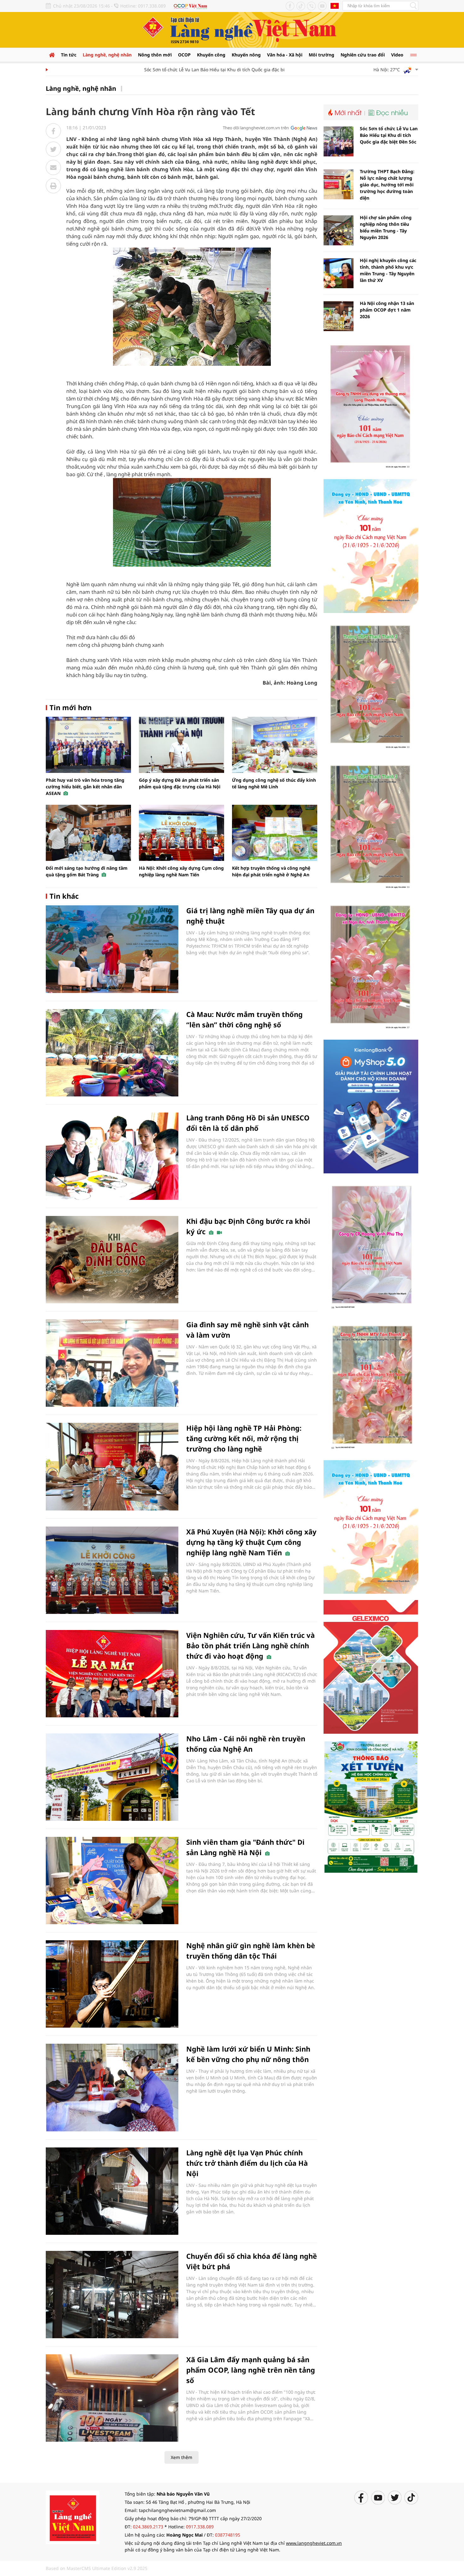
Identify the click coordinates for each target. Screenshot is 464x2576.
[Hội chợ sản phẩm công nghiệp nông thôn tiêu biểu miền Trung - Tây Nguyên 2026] (339, 230)
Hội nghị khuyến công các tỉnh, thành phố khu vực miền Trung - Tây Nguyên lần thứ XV (388, 270)
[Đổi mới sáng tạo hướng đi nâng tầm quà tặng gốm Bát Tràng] (88, 833)
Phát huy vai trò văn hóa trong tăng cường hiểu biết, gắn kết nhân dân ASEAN (85, 787)
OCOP (184, 55)
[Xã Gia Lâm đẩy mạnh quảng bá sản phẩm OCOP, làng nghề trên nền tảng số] (112, 2398)
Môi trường (321, 55)
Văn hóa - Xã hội (285, 55)
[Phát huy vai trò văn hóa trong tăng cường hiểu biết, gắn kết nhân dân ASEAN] (88, 745)
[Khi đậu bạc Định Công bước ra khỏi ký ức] (112, 1260)
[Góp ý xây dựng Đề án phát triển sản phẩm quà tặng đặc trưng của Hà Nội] (181, 745)
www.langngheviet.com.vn (314, 2543)
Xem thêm (181, 2457)
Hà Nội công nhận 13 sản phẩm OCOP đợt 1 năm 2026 (387, 310)
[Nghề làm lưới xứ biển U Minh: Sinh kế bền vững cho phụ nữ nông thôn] (112, 2087)
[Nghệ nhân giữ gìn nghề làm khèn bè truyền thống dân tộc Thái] (112, 1984)
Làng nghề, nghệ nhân (107, 55)
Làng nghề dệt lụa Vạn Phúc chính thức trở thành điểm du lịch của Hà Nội (247, 2163)
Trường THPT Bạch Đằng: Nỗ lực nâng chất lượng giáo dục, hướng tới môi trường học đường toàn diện (387, 185)
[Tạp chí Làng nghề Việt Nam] (73, 2517)
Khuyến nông (246, 55)
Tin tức (69, 55)
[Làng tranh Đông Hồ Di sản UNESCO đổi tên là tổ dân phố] (112, 1156)
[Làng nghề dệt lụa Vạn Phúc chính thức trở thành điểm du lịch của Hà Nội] (112, 2191)
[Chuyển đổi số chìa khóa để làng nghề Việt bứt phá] (112, 2295)
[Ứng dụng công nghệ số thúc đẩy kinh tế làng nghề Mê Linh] (275, 745)
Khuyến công (211, 55)
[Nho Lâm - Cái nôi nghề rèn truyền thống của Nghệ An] (112, 1777)
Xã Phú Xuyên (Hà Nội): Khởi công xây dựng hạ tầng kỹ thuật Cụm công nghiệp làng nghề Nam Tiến (251, 1542)
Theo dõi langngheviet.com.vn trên (256, 128)
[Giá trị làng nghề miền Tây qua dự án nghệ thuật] (112, 949)
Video (397, 55)
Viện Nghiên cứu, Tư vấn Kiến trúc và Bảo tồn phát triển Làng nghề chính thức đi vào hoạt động (250, 1645)
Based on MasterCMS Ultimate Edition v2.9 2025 (97, 2568)
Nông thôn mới (155, 55)
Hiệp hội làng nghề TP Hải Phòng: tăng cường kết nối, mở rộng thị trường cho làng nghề (244, 1438)
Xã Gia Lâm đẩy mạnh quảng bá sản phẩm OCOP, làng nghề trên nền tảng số (251, 2370)
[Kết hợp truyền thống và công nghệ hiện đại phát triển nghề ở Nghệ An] (275, 833)
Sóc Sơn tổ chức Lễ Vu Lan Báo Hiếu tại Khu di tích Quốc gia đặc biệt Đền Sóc (192, 70)
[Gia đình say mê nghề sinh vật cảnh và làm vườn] (112, 1363)
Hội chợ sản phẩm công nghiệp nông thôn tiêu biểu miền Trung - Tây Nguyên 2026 (386, 227)
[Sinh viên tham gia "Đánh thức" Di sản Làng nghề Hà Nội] (112, 1881)
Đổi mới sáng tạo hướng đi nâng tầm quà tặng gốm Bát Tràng (87, 871)
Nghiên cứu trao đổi (363, 55)
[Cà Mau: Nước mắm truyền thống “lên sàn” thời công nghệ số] (112, 1053)
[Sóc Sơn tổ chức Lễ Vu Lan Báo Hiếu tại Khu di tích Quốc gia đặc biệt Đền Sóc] (339, 141)
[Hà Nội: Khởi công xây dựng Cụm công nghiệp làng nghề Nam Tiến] (181, 833)
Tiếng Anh (335, 6)
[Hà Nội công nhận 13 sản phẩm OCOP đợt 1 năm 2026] (339, 316)
